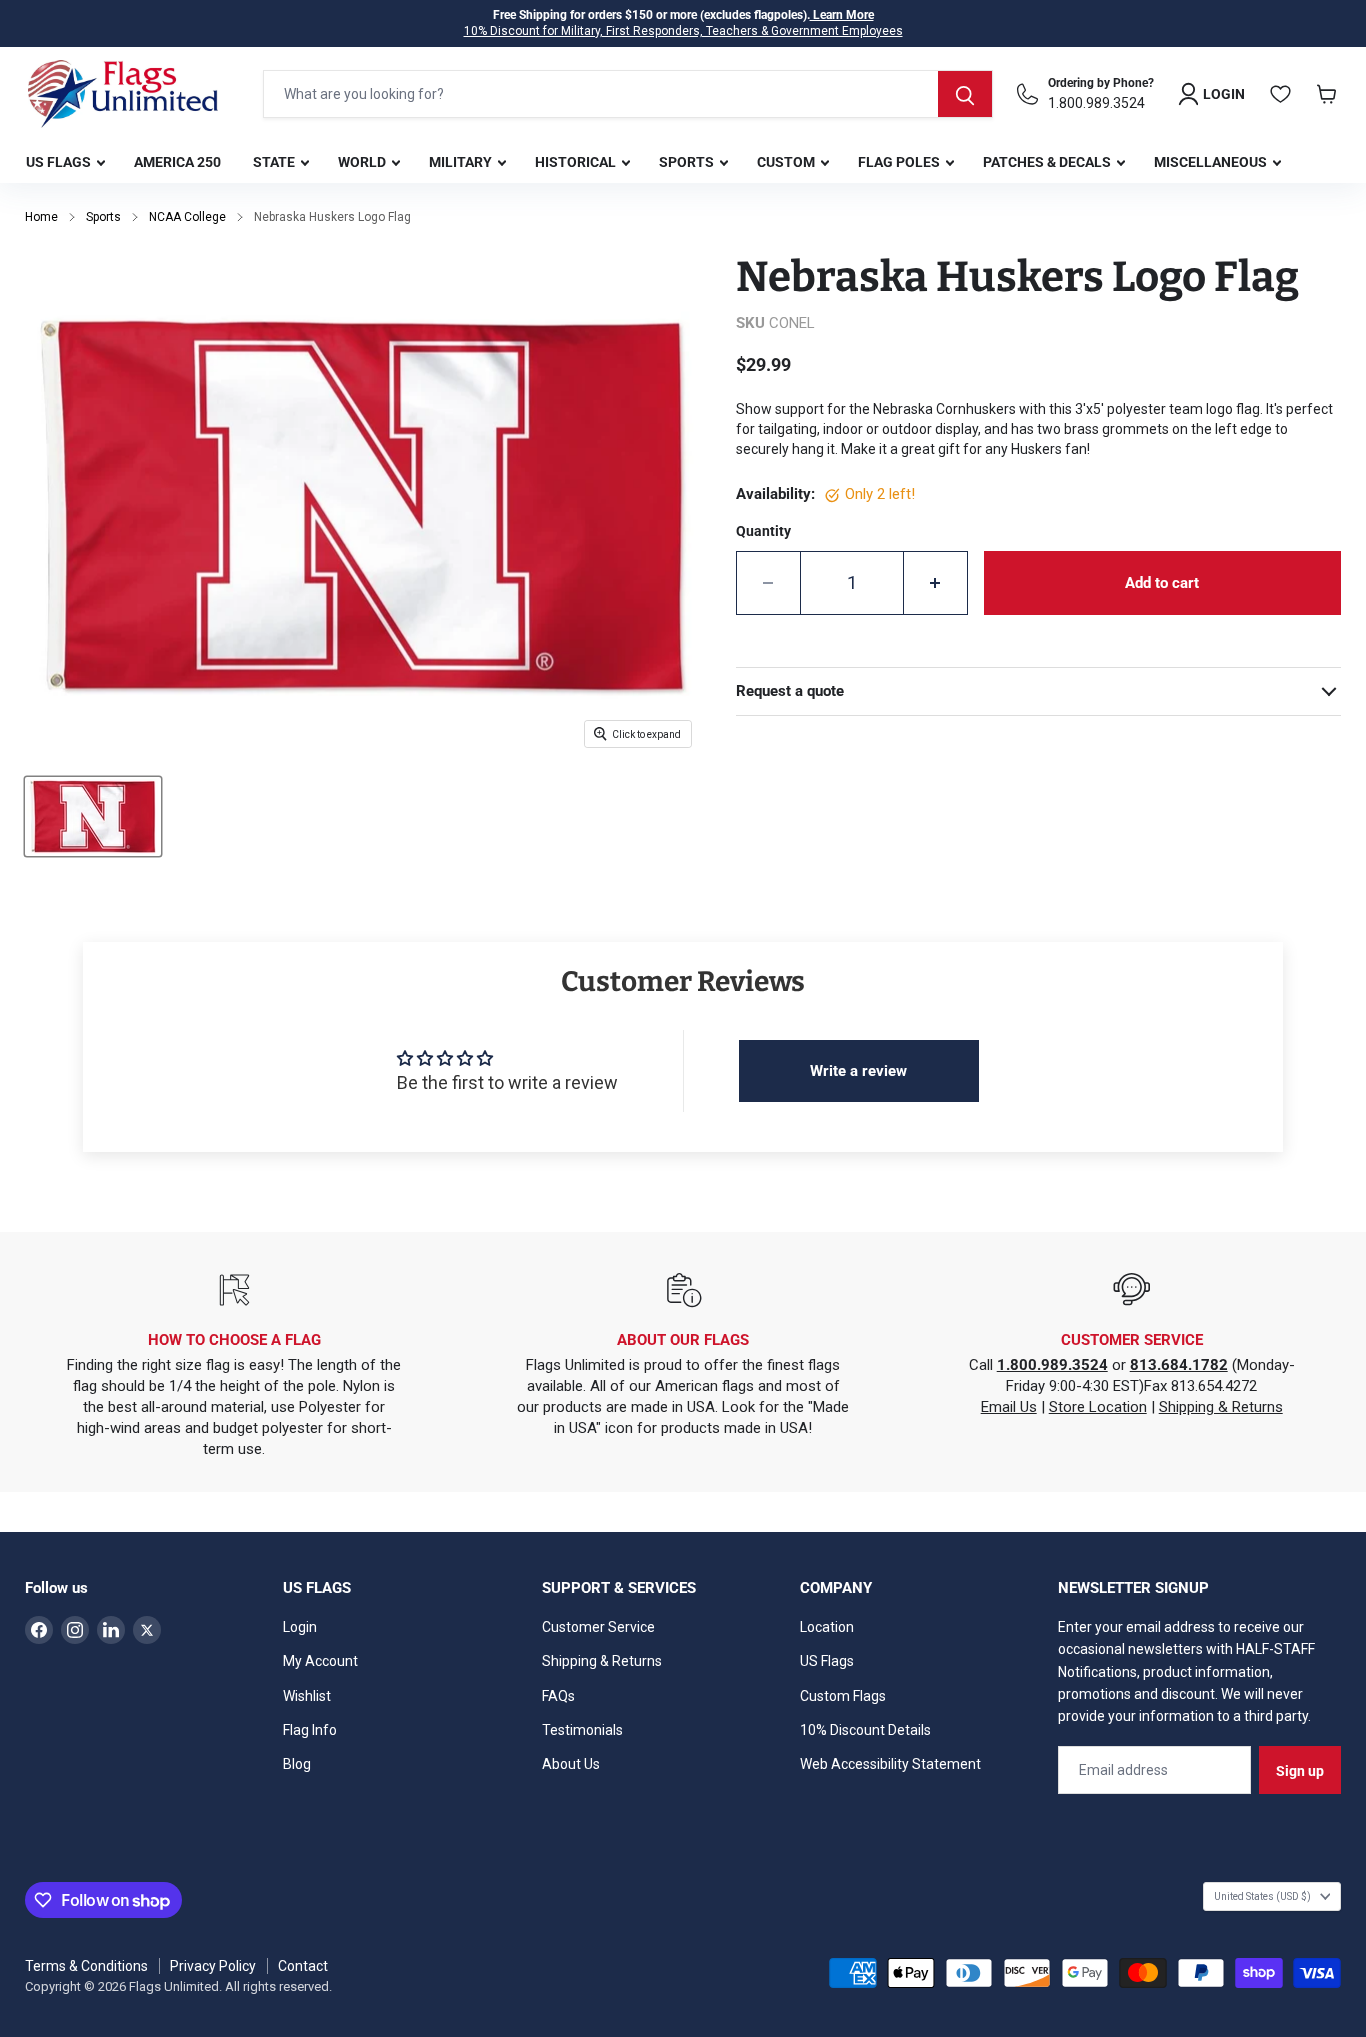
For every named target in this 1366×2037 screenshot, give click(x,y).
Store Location (1098, 1407)
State (275, 162)
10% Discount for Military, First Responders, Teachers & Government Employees (683, 31)
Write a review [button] (858, 1071)
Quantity (763, 531)
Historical (577, 162)
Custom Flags (843, 1696)
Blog (297, 1764)
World (363, 162)
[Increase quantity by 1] (936, 583)
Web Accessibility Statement (890, 1764)
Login (300, 1627)
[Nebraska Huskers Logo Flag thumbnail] (93, 816)
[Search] (965, 94)
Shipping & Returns (1221, 1407)
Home (41, 217)
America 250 (177, 162)
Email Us (1009, 1407)
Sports (688, 162)
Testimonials (582, 1730)
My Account (320, 1661)
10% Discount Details (865, 1730)
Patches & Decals (1048, 162)
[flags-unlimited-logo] (123, 94)
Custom (787, 162)
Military (462, 162)
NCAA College (187, 217)
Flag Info (310, 1730)
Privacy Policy (213, 1966)
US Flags (60, 162)
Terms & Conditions (86, 1966)
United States (1262, 1896)
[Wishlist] (1281, 94)
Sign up (1300, 1771)
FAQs (558, 1696)
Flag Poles (900, 162)
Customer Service (598, 1627)
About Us (571, 1764)
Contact (303, 1966)
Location (827, 1627)
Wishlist (307, 1696)
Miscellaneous (1212, 162)
